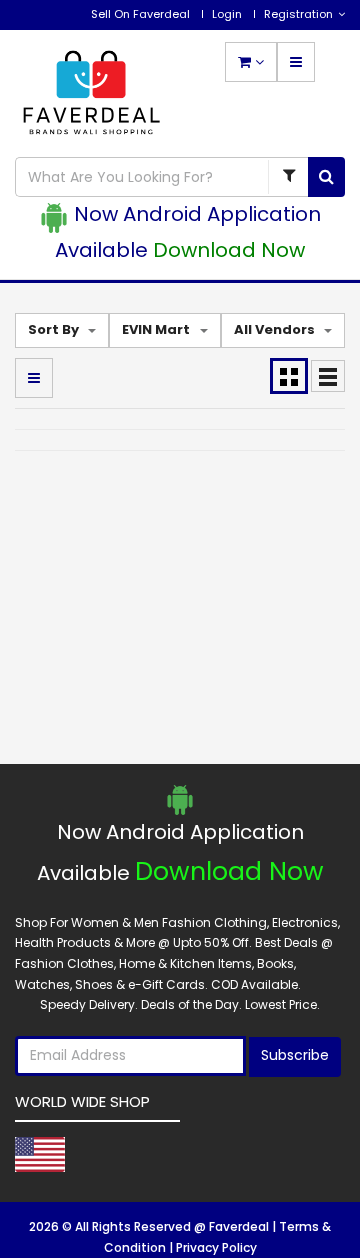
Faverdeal (240, 1226)
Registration (298, 14)
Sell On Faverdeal (140, 14)
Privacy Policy (216, 1247)
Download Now (229, 250)
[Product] (288, 177)
